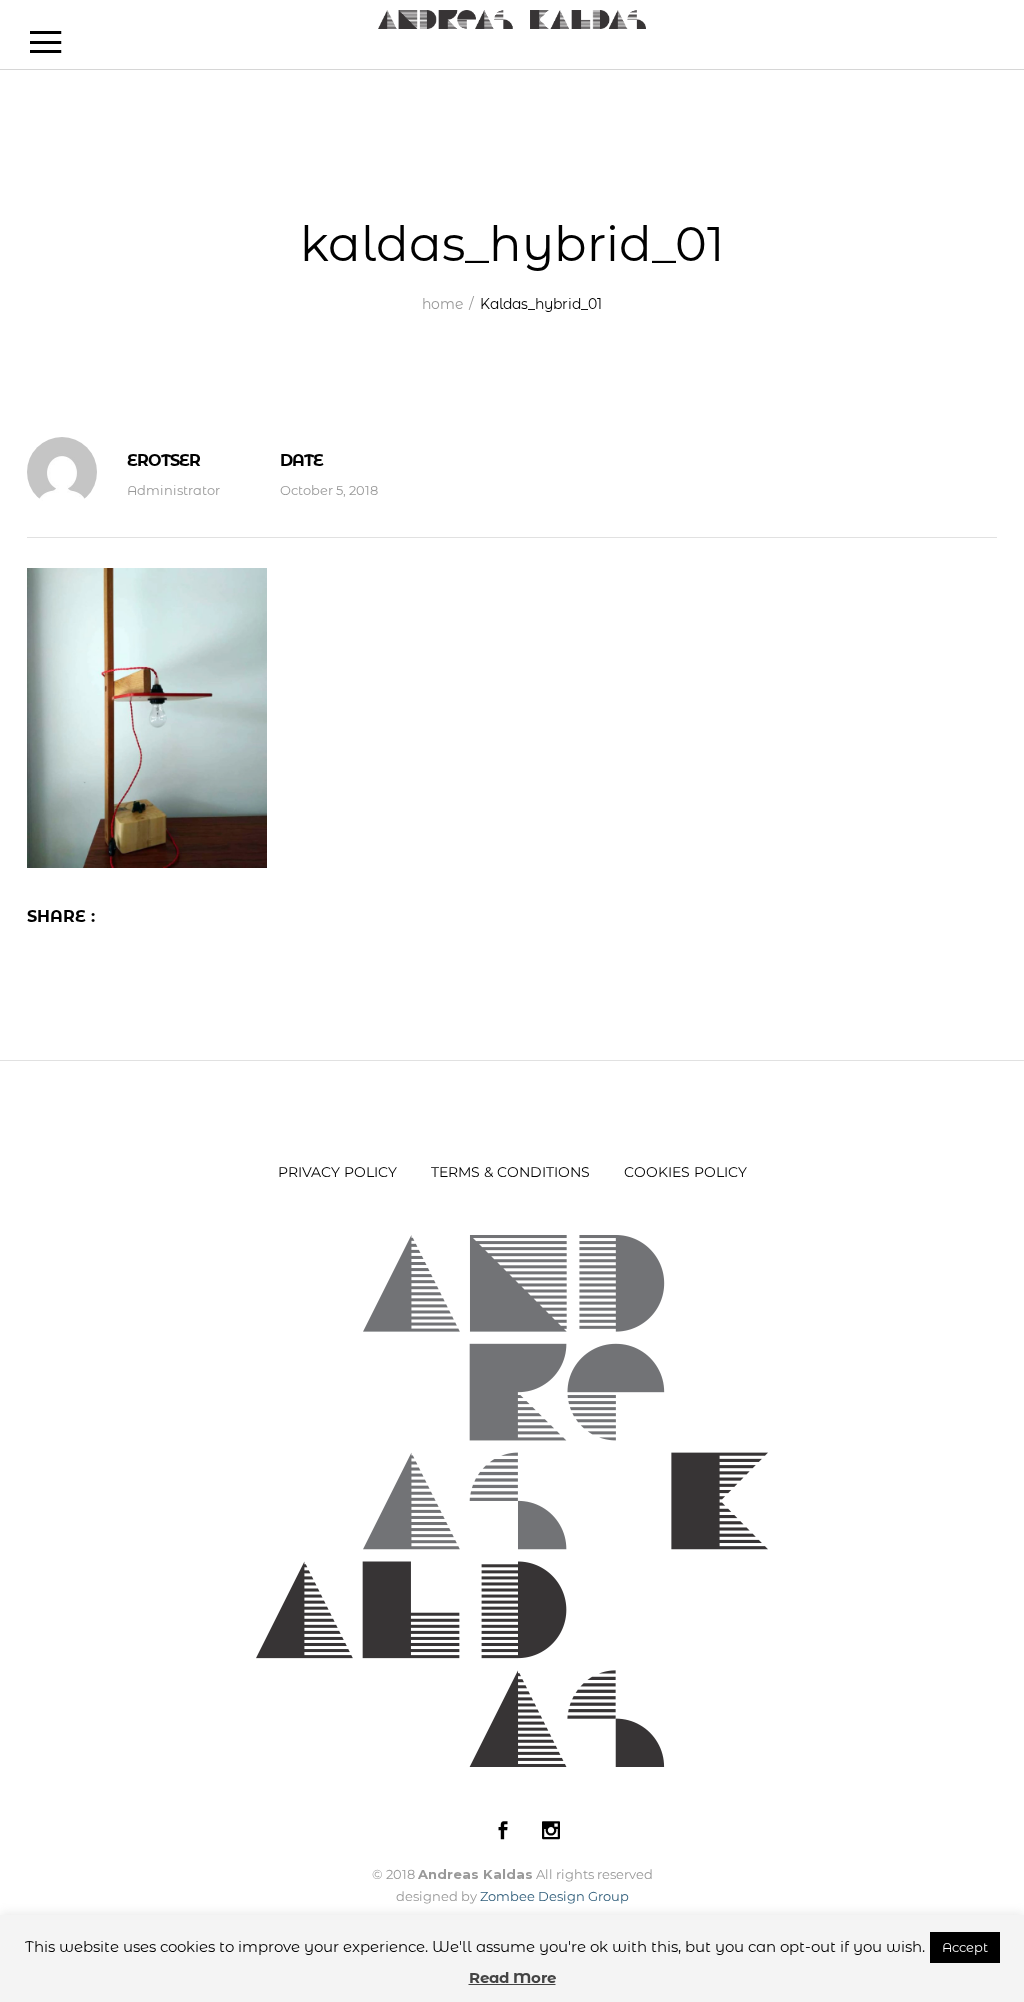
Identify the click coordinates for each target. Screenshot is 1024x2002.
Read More (512, 1977)
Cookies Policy (685, 1172)
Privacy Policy (337, 1172)
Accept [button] (965, 1947)
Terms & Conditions (510, 1172)
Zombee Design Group (554, 1896)
